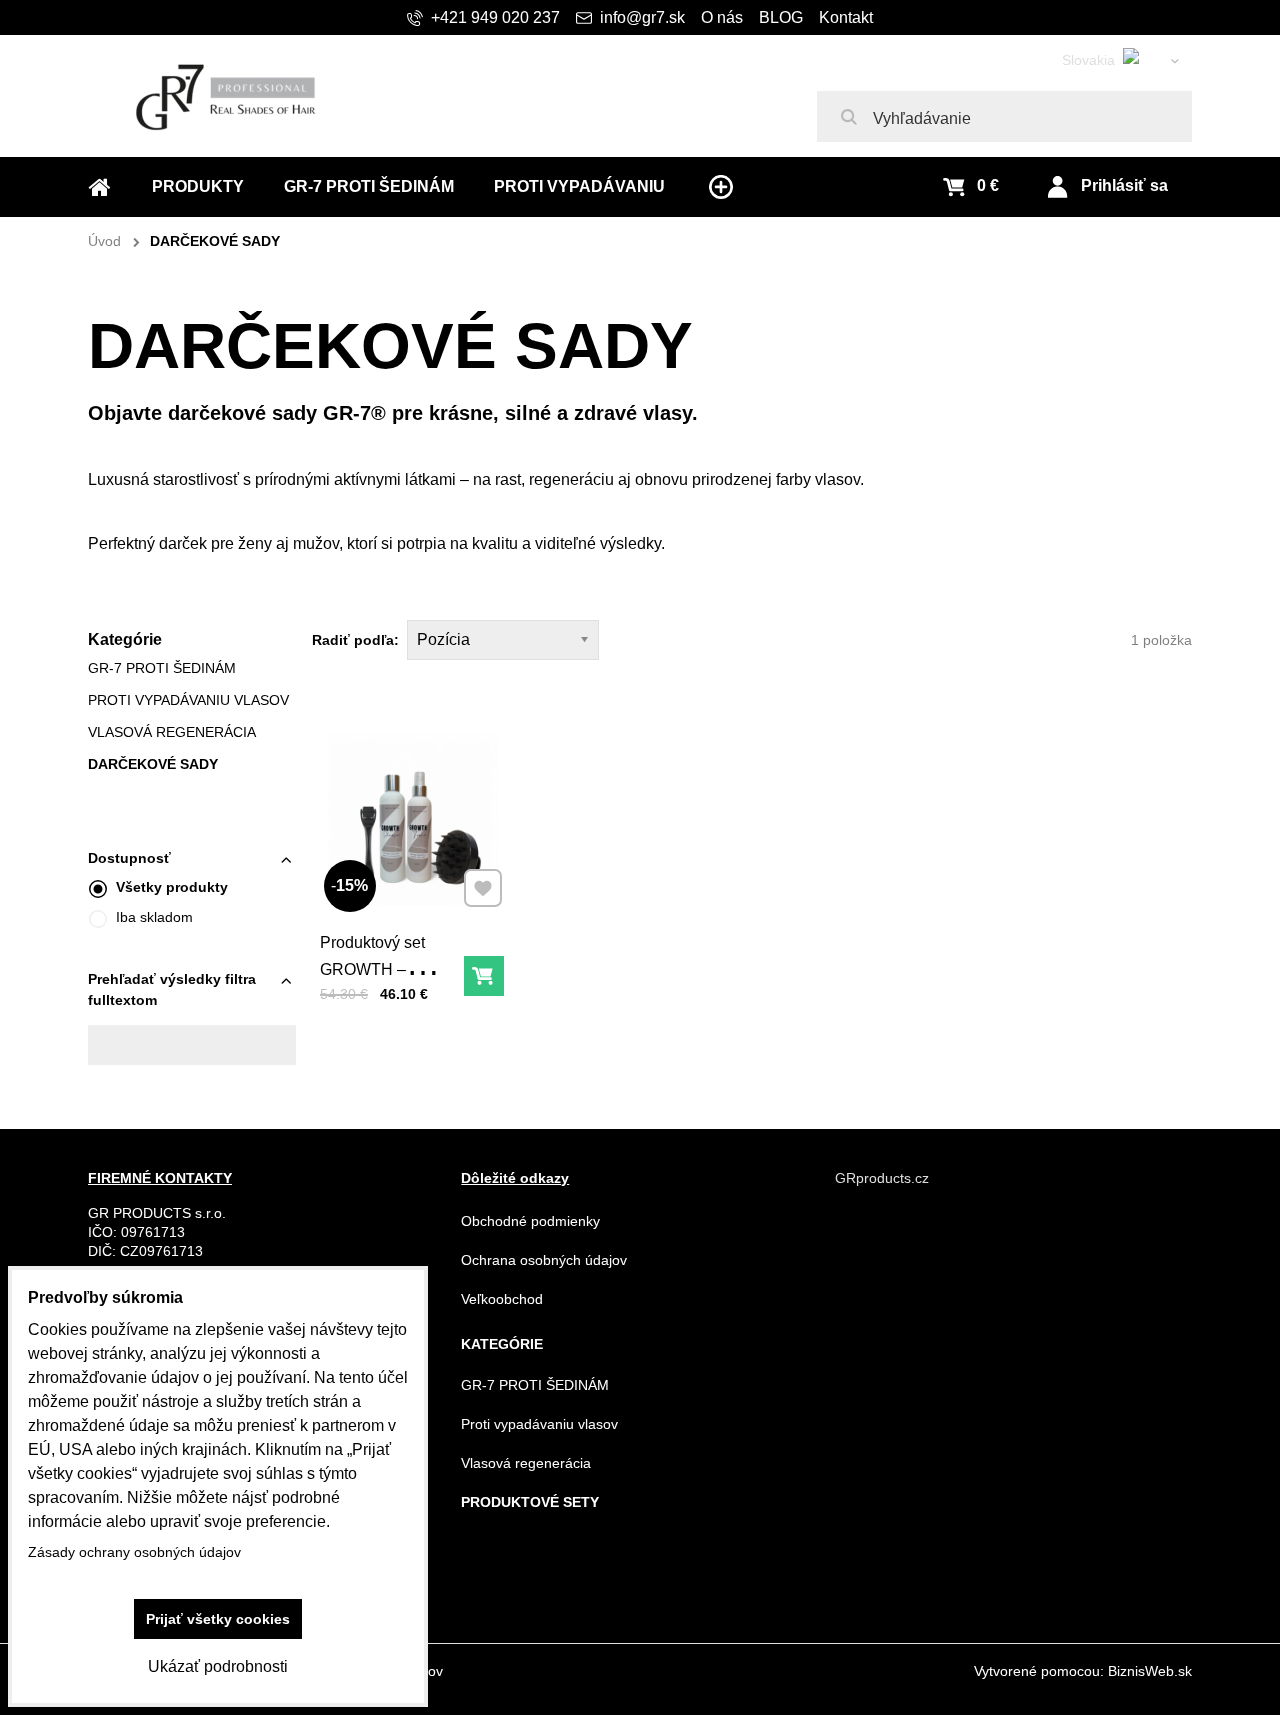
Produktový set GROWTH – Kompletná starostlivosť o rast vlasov (384, 996)
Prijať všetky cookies (218, 1619)
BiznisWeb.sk (1150, 1671)
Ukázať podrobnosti (218, 1666)
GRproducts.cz (882, 1178)
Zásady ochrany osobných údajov (134, 1552)
